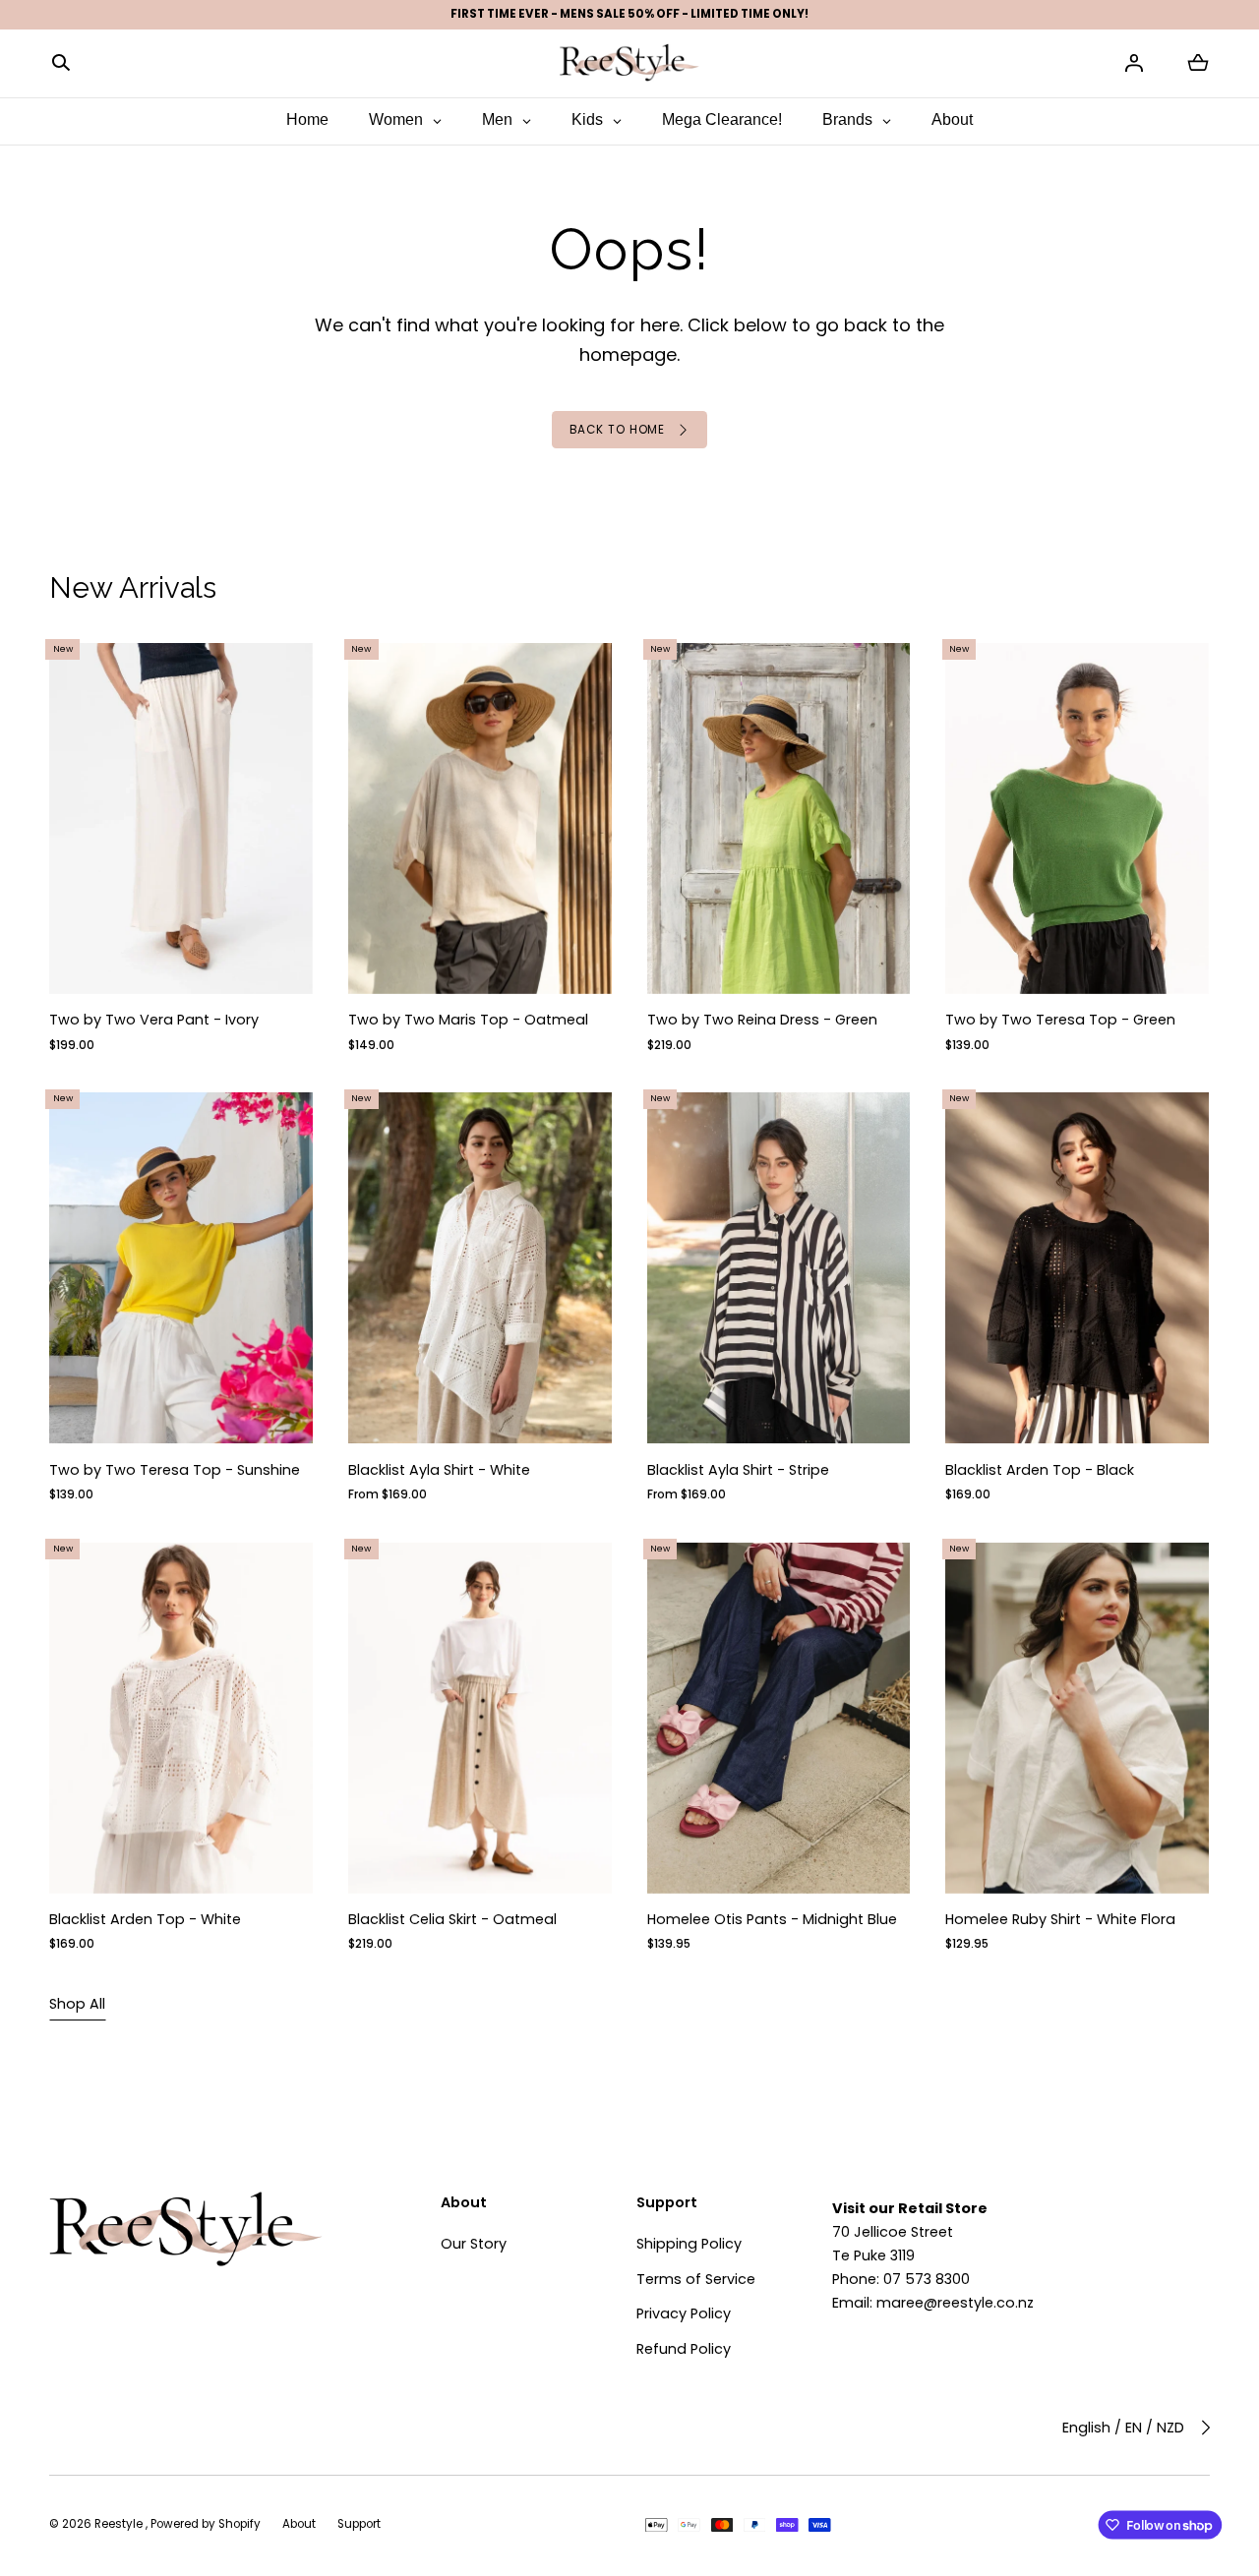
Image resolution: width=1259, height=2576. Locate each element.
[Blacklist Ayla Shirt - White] (480, 1269)
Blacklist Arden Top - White (145, 1919)
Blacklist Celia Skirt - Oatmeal (452, 1919)
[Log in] (1134, 63)
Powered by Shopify (206, 2524)
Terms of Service (696, 2279)
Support (359, 2524)
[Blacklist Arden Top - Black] (1078, 1269)
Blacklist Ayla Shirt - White (439, 1470)
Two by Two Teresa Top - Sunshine (175, 1470)
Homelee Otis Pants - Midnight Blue (772, 1919)
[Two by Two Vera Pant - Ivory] (181, 819)
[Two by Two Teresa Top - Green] (1078, 819)
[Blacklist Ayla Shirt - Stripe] (779, 1269)
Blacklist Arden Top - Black (1041, 1470)
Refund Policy (684, 2349)
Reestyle (120, 2524)
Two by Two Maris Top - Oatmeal (468, 1021)
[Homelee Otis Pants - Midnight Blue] (779, 1718)
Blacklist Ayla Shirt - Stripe (738, 1470)
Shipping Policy (689, 2244)
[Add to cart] (281, 963)
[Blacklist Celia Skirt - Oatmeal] (480, 1718)
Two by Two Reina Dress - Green (762, 1021)
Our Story (474, 2244)
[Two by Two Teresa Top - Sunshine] (181, 1269)
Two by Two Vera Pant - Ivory (154, 1021)
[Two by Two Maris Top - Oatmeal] (480, 819)
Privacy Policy (684, 2313)
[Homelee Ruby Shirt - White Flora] (1078, 1718)
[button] (61, 62)
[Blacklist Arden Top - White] (181, 1718)
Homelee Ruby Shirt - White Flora (1061, 1919)
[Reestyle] (629, 62)
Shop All (77, 2004)
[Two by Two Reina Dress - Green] (779, 819)
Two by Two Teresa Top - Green (1061, 1021)
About (299, 2524)
